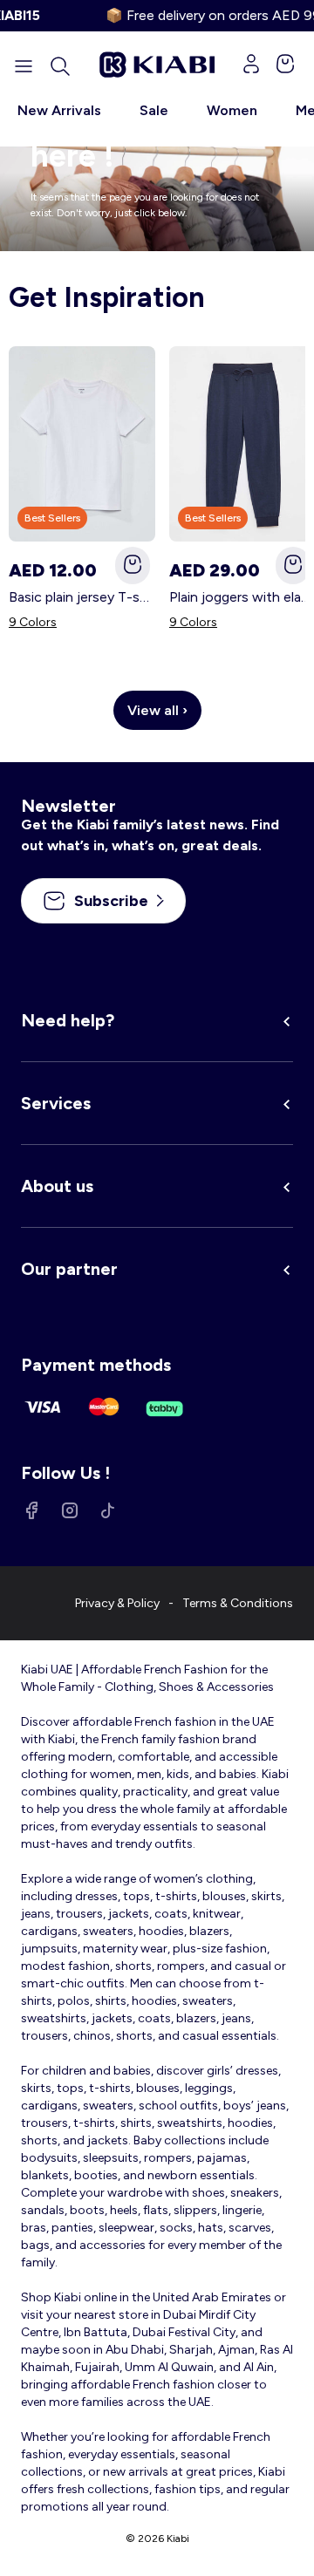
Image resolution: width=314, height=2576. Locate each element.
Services (56, 1103)
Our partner (69, 1269)
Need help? (68, 1020)
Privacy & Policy (117, 1603)
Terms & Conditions (238, 1603)
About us (57, 1186)
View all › (157, 710)
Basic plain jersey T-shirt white (82, 597)
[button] (60, 66)
